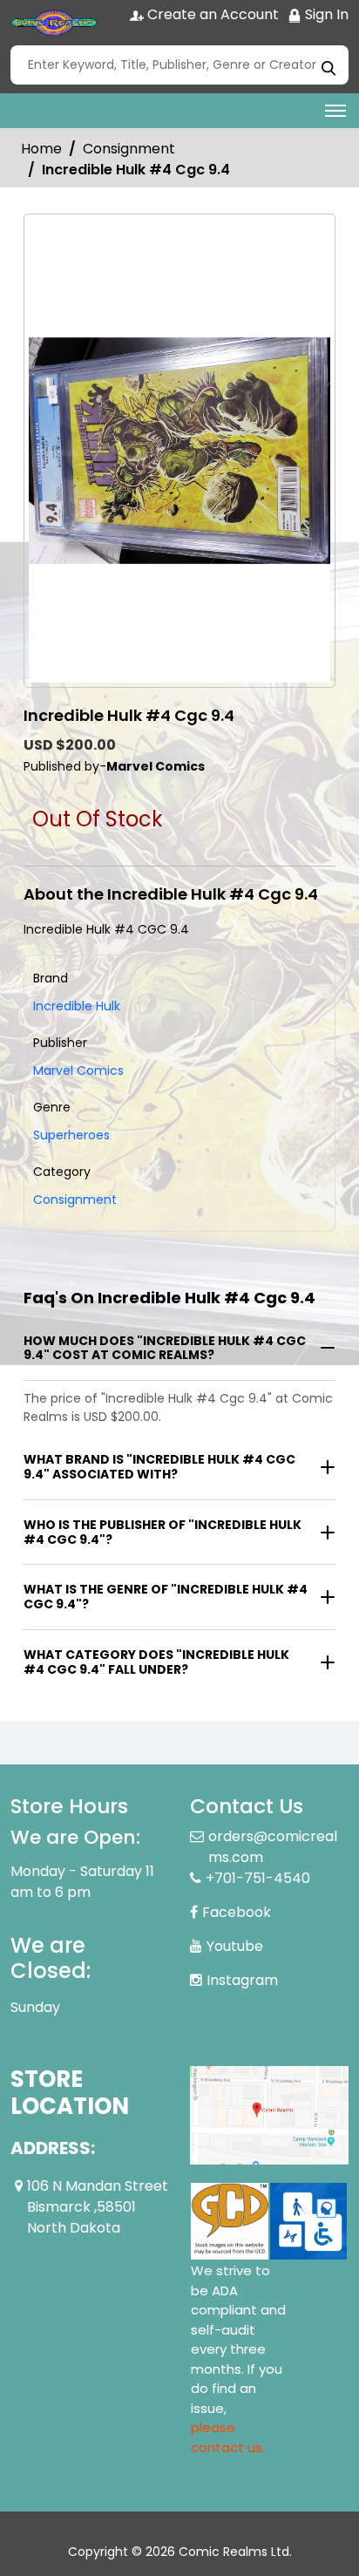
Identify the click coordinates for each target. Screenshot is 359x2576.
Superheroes (71, 1135)
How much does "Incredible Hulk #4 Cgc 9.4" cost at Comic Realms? (165, 1348)
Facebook (237, 1912)
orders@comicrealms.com (273, 1847)
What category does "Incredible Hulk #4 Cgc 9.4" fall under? (156, 1662)
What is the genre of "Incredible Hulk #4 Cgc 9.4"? (166, 1597)
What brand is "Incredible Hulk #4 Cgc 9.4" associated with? (159, 1467)
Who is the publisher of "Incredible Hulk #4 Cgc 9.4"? (163, 1532)
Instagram (242, 1980)
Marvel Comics (78, 1071)
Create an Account (211, 14)
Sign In (325, 14)
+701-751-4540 (258, 1878)
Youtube (235, 1946)
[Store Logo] (54, 23)
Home (41, 149)
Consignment (129, 149)
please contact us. (228, 2437)
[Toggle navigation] (335, 111)
